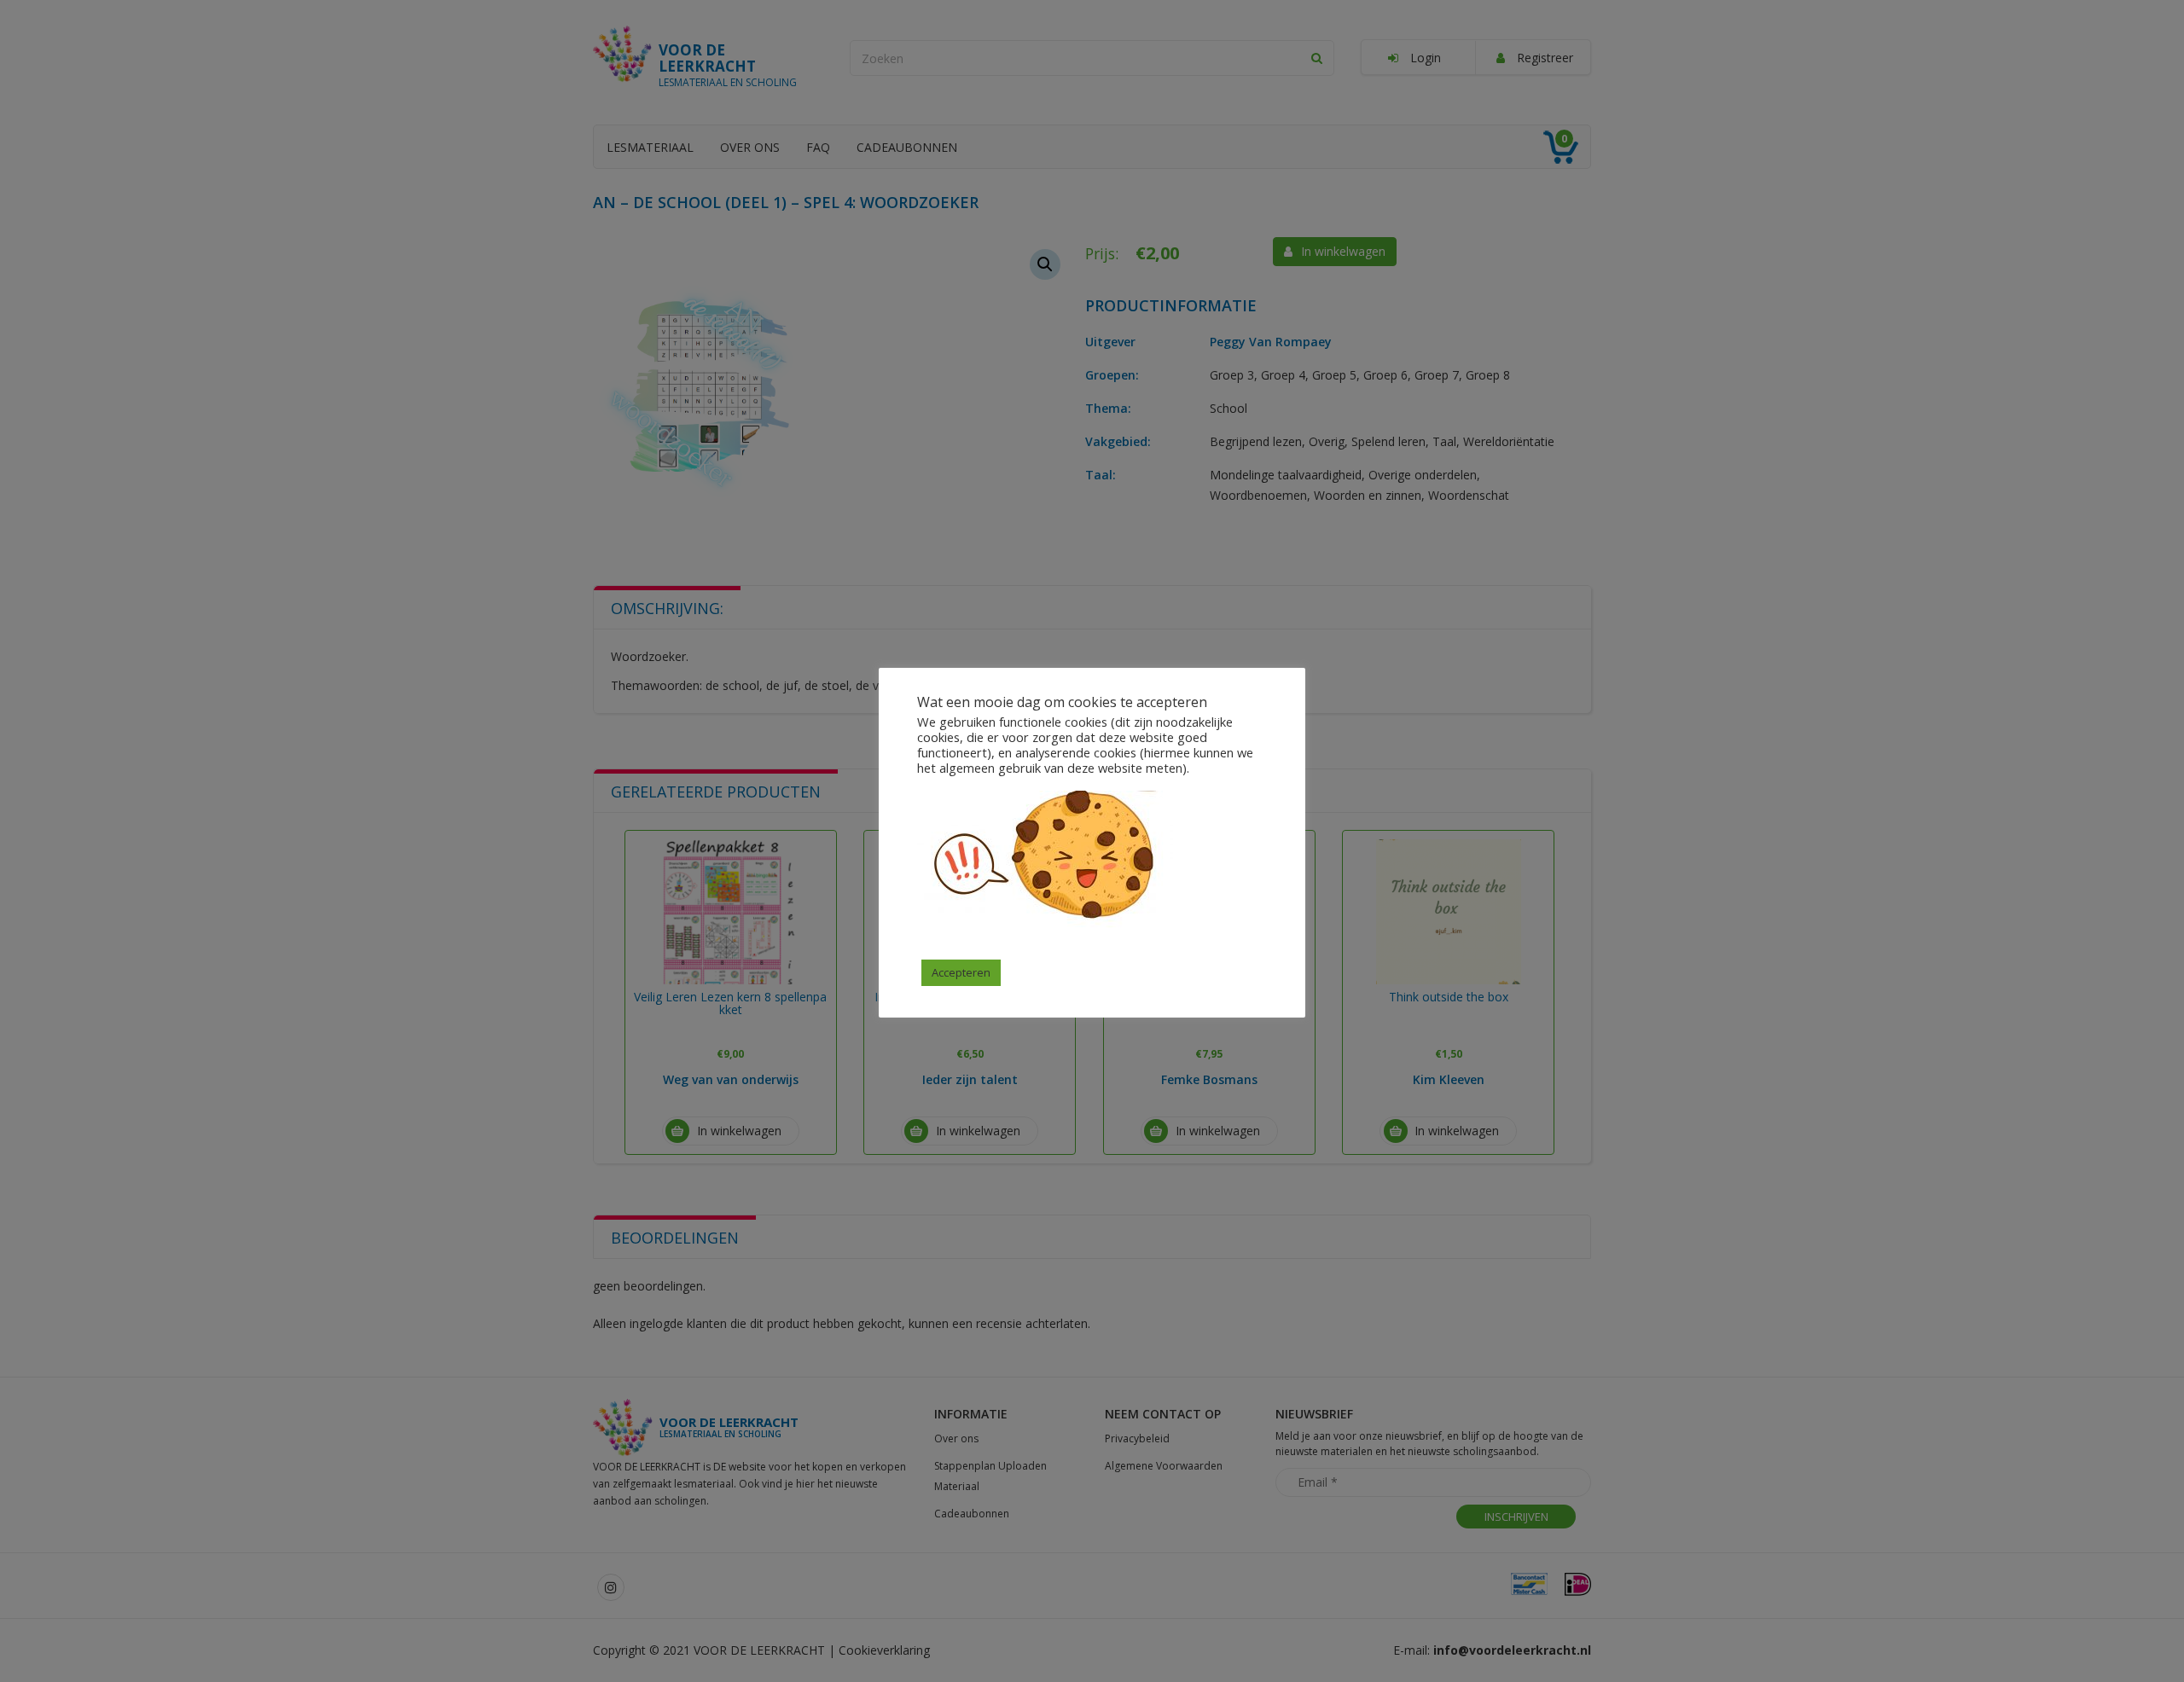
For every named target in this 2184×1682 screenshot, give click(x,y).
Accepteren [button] (961, 972)
